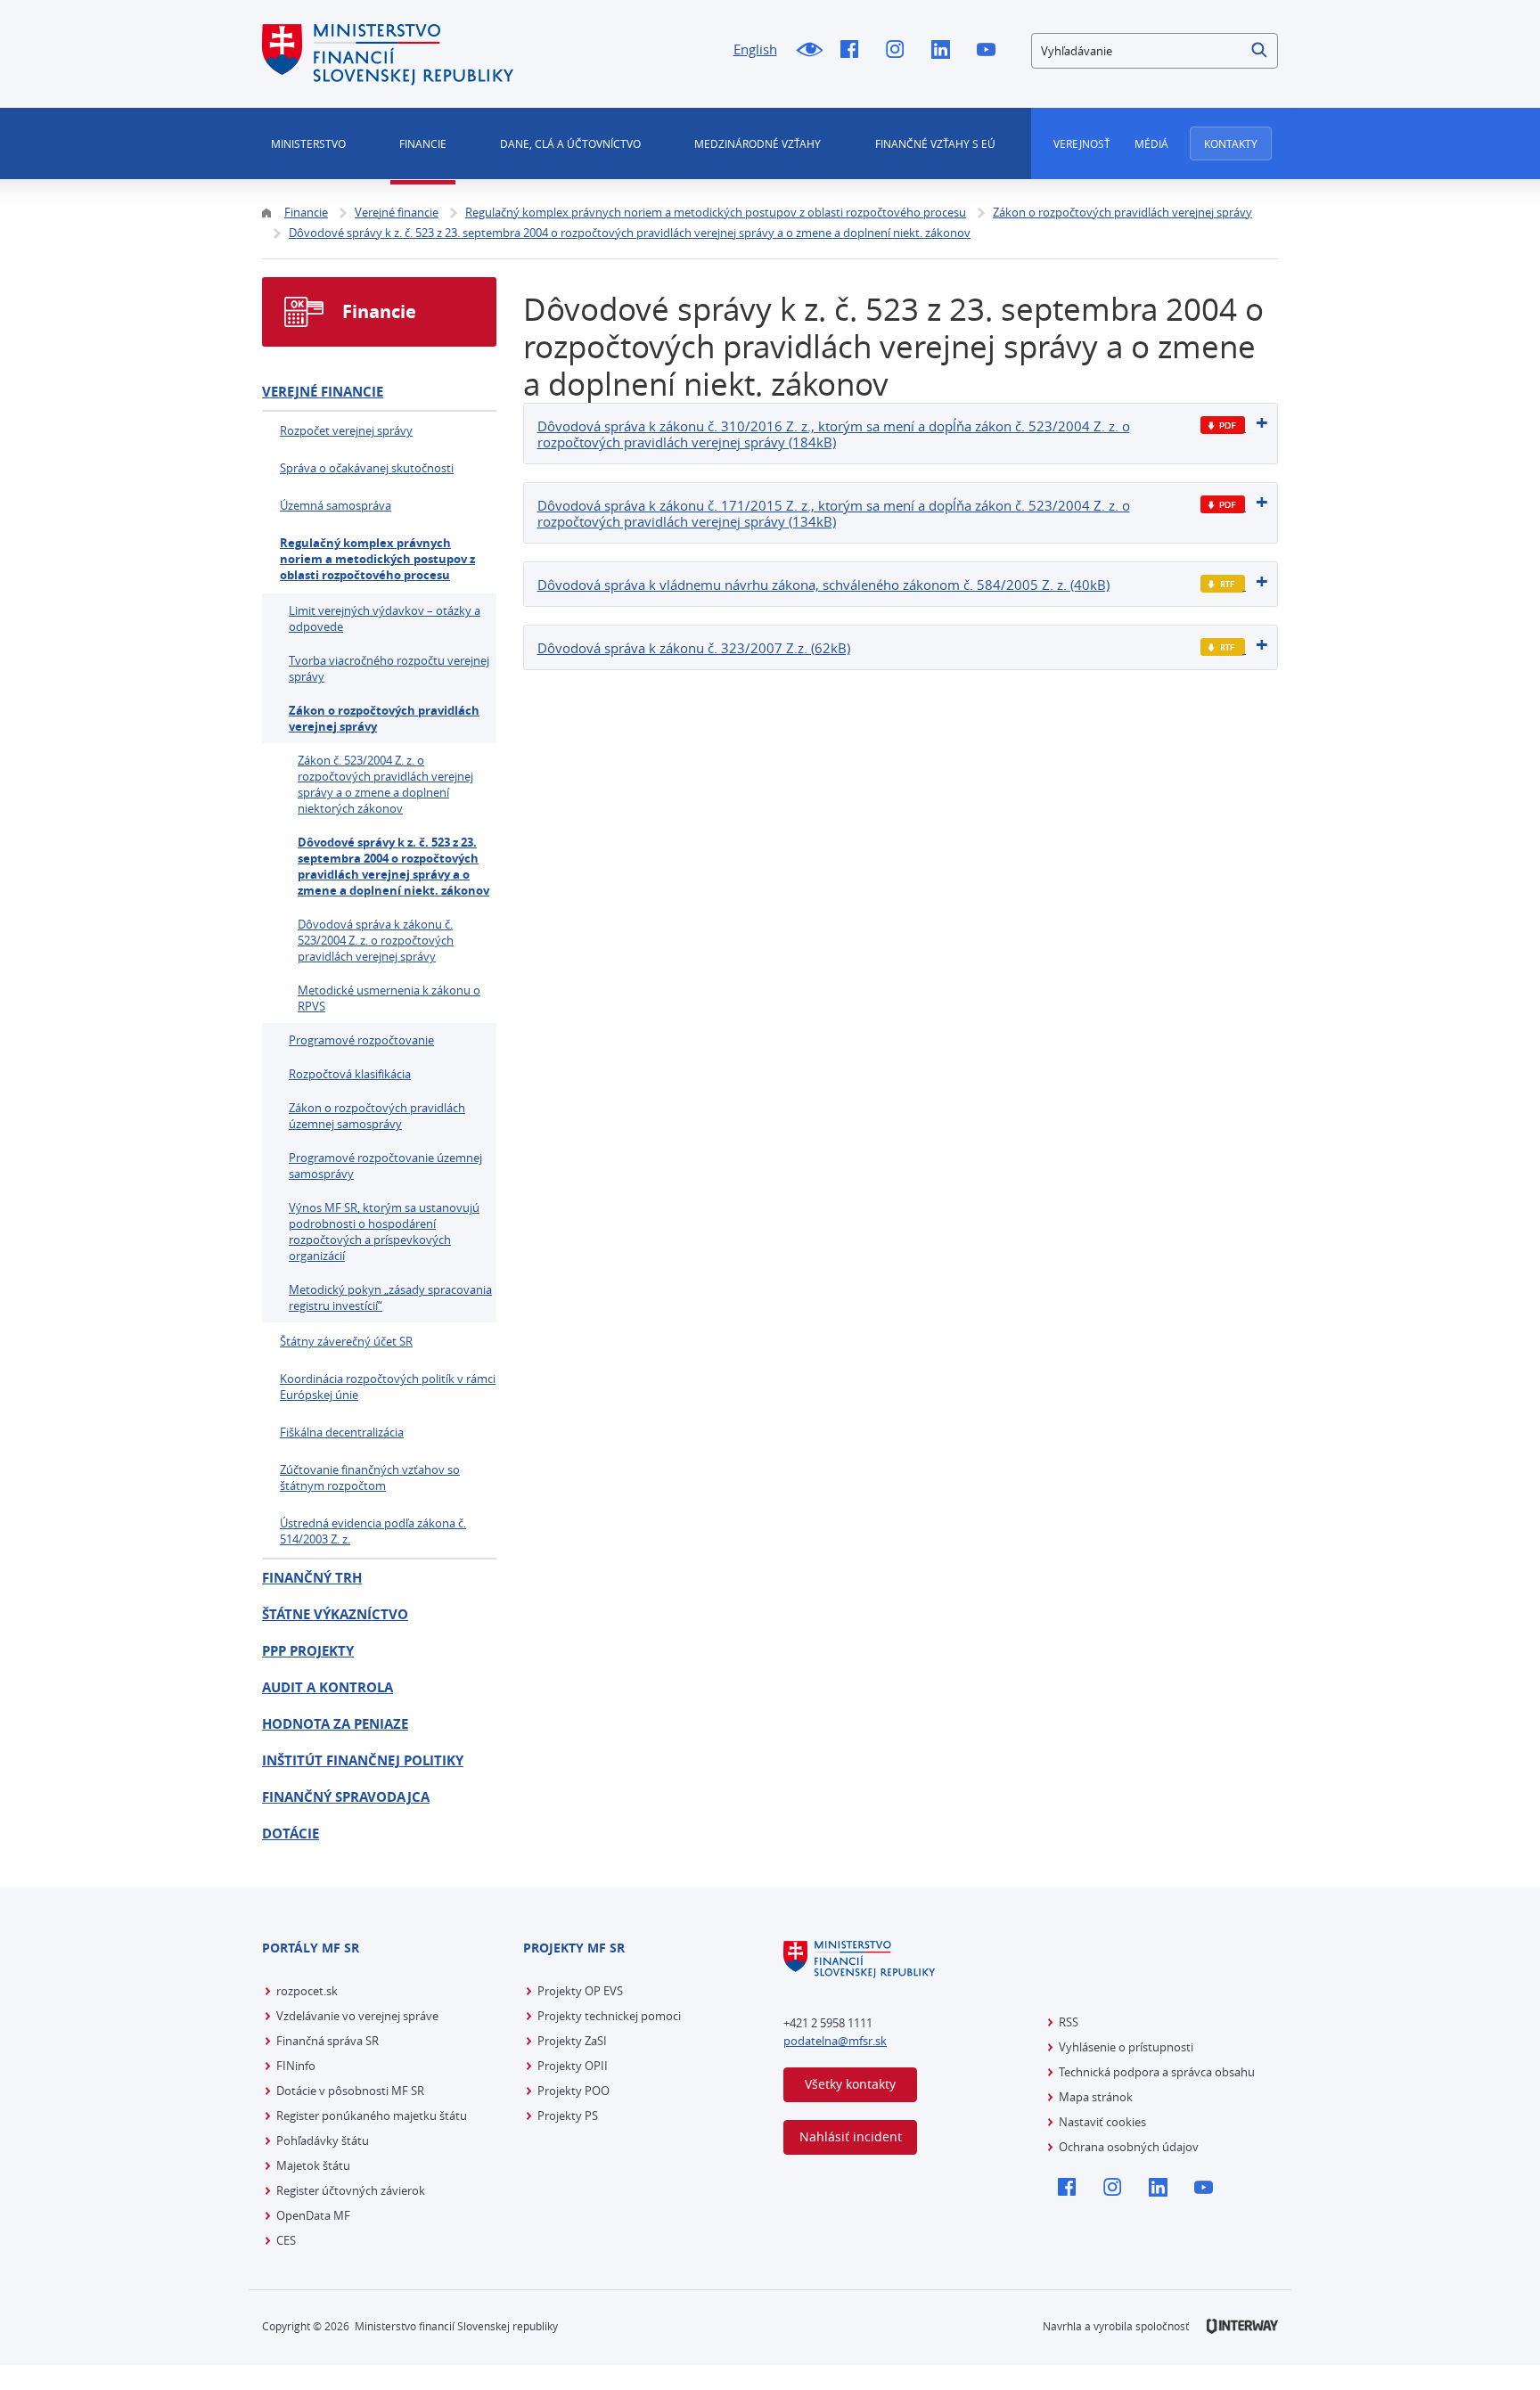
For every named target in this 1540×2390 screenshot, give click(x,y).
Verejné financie (323, 392)
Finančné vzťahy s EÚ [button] (935, 143)
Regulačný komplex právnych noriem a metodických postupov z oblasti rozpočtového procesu (377, 559)
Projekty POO (573, 2091)
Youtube (991, 51)
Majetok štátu (313, 2165)
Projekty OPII (573, 2066)
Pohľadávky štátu (323, 2140)
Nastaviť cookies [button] (1102, 2122)
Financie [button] (423, 143)
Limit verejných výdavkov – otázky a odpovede (385, 618)
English (755, 49)
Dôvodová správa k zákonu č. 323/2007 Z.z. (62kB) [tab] (694, 648)
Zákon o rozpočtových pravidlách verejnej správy (384, 718)
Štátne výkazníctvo (335, 1614)
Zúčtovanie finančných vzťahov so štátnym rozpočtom (370, 1477)
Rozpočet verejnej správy (346, 430)
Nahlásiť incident (851, 2136)
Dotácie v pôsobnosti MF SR (350, 2091)
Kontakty (1231, 143)
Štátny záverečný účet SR (346, 1341)
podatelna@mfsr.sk (835, 2041)
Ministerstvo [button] (308, 143)
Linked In (945, 51)
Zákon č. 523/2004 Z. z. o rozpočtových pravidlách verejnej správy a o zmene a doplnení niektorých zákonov (385, 784)
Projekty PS (568, 2116)
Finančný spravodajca (346, 1797)
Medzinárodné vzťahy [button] (758, 143)
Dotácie (291, 1833)
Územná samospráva (336, 505)
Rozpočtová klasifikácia (350, 1074)
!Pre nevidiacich (809, 51)
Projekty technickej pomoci (609, 2016)
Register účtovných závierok (351, 2190)
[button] (1260, 51)
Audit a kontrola (328, 1687)
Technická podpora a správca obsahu (1157, 2072)
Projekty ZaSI (572, 2041)
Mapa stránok (1096, 2097)
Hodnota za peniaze (335, 1724)
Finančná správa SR (328, 2041)
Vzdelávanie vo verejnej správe (357, 2016)
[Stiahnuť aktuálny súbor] (1223, 426)
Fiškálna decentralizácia (342, 1432)
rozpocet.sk (307, 1991)
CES (286, 2240)
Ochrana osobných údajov (1129, 2147)
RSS (1069, 2022)
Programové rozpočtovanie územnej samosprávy (385, 1166)
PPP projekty (308, 1651)
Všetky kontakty (850, 2084)
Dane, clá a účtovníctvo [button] (570, 143)
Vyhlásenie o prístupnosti (1126, 2047)
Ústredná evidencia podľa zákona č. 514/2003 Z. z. (373, 1531)
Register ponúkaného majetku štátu (372, 2116)
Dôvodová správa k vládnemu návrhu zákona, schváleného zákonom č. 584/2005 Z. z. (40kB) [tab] (823, 585)
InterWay (1242, 2326)
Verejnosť (1082, 143)
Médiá (1151, 143)
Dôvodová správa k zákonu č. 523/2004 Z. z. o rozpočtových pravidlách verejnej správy (376, 940)
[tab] (901, 434)
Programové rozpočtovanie (361, 1040)
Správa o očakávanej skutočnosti (367, 468)
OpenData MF (313, 2215)
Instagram (900, 51)
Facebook (854, 51)
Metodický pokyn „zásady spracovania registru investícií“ (390, 1297)
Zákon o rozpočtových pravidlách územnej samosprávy (377, 1116)
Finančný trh (312, 1578)
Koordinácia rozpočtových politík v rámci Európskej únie (388, 1387)
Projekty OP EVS (580, 1991)
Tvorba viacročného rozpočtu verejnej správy (389, 668)
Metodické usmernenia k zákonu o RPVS (389, 998)
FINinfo (296, 2066)
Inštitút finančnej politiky (363, 1760)
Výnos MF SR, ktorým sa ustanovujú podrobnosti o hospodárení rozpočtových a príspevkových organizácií (384, 1232)
